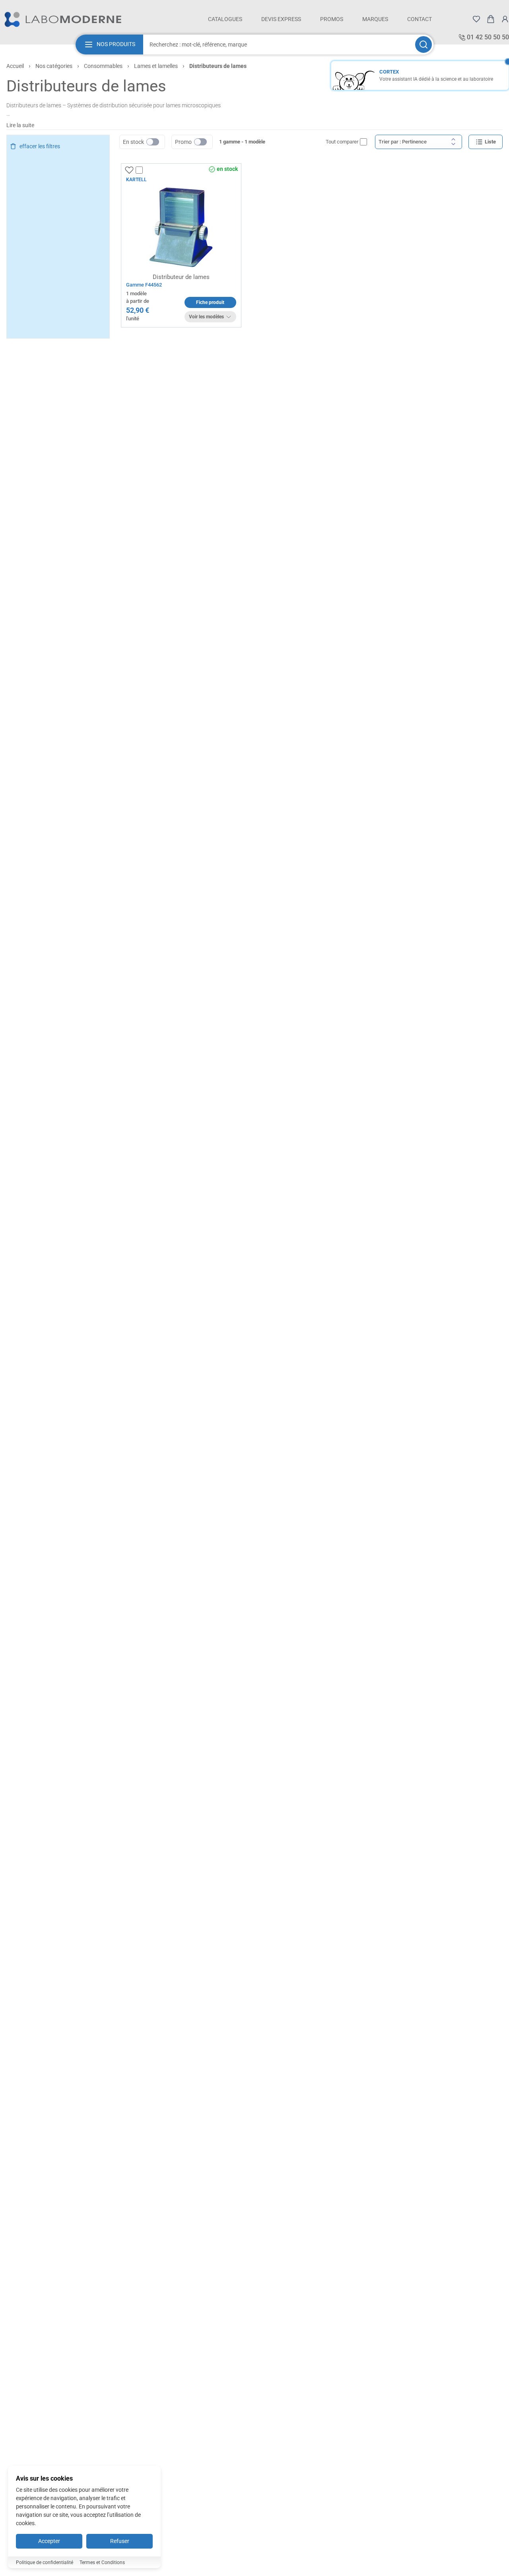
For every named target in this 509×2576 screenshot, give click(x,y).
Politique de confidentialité (45, 2562)
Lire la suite (20, 125)
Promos (332, 19)
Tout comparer (342, 142)
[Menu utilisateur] (505, 19)
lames (54, 105)
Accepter (49, 2541)
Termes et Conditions (102, 2562)
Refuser (120, 2541)
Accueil (15, 66)
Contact (420, 19)
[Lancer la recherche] (424, 45)
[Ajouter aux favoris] (129, 170)
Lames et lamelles (156, 66)
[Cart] (491, 19)
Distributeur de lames (181, 277)
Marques (375, 19)
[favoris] (476, 19)
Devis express (281, 19)
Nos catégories (54, 66)
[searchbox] (278, 45)
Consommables (103, 66)
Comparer (154, 170)
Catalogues (225, 19)
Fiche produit (210, 302)
